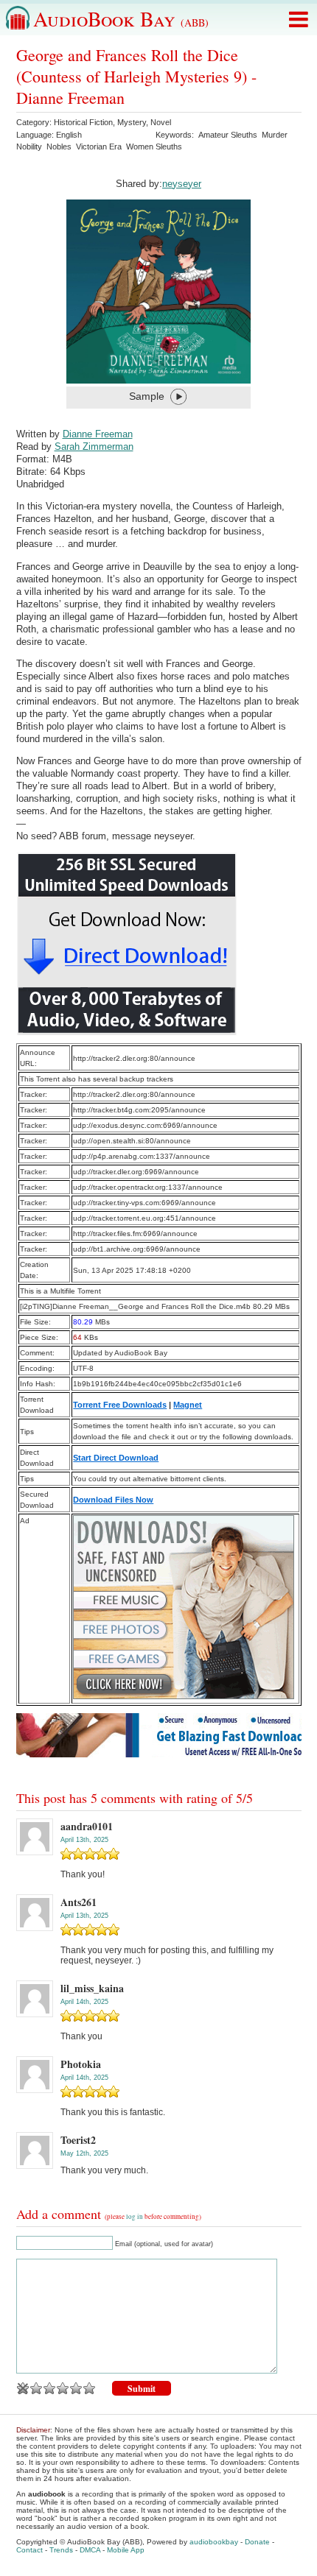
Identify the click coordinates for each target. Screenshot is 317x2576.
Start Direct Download (116, 1458)
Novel (161, 122)
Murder (275, 135)
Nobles (59, 147)
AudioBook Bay (121, 18)
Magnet (188, 1405)
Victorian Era (99, 147)
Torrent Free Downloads (120, 1405)
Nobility (29, 147)
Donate (257, 2542)
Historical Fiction (83, 122)
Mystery (132, 122)
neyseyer (182, 184)
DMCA (90, 2550)
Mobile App (126, 2550)
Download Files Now (113, 1500)
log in (135, 2217)
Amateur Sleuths (228, 135)
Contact (29, 2550)
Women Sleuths (154, 147)
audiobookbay (214, 2542)
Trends (61, 2550)
